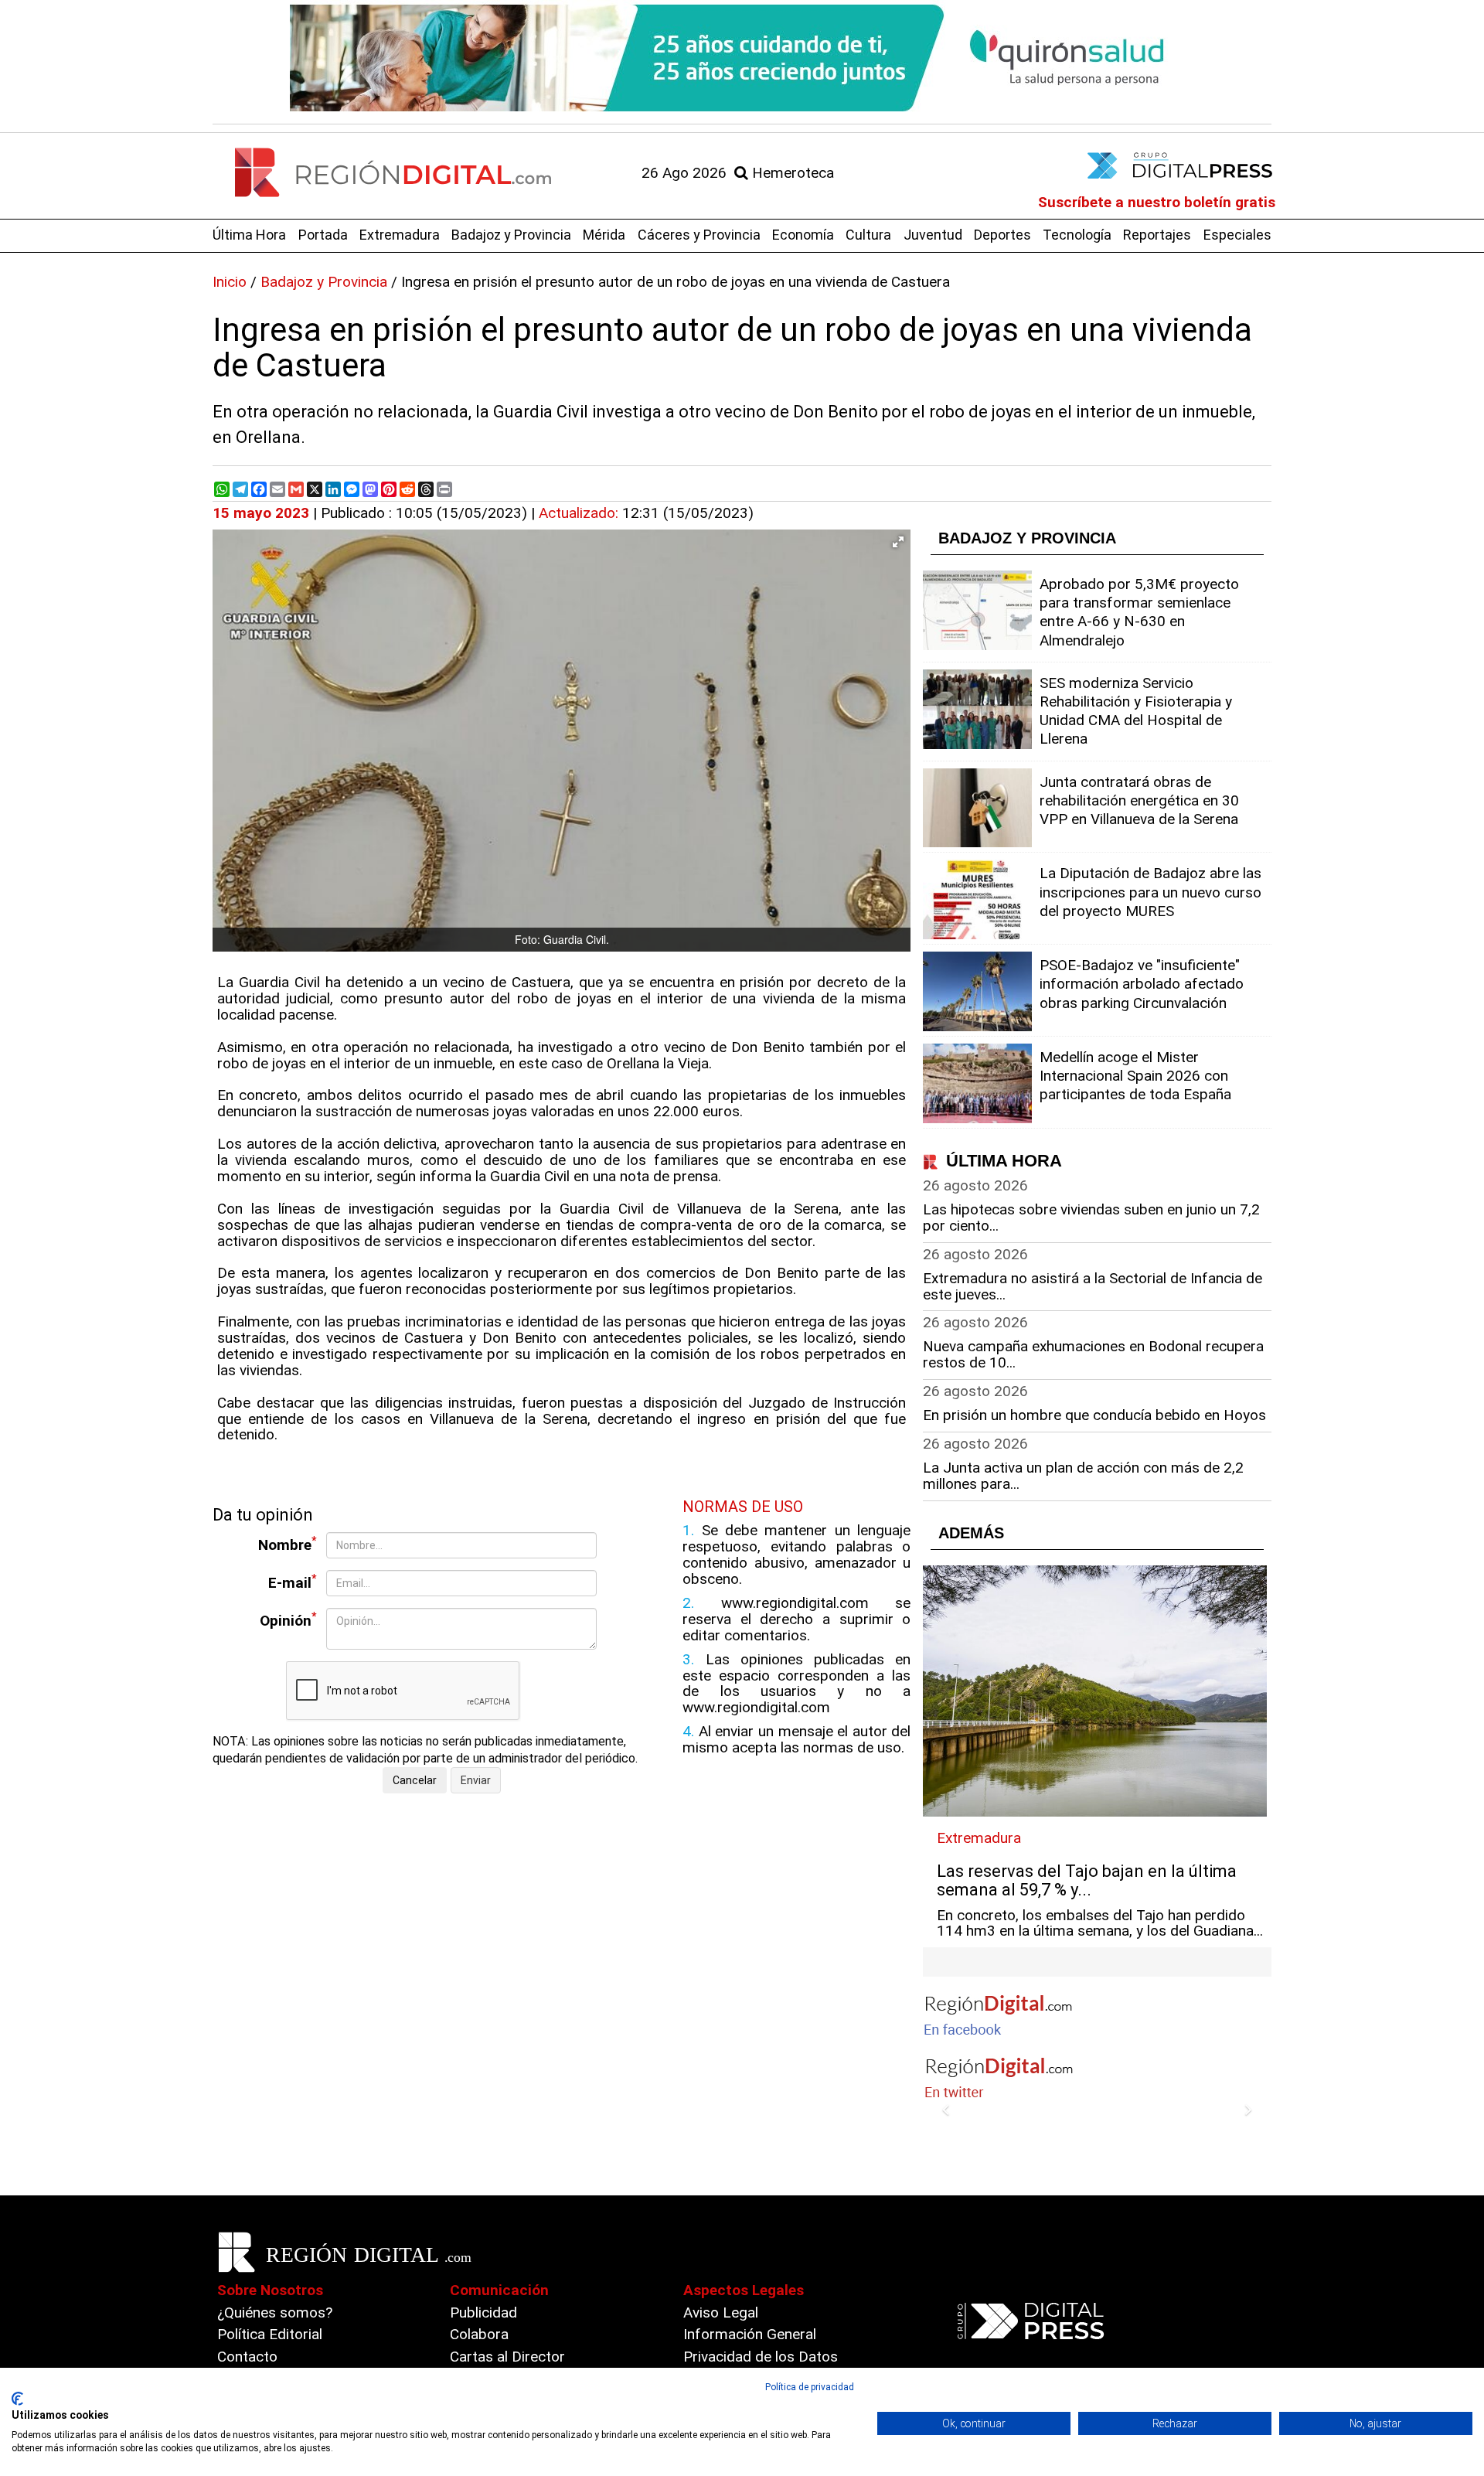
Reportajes (1157, 235)
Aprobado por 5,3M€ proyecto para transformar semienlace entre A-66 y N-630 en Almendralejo (1139, 612)
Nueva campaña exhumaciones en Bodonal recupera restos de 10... (1093, 1354)
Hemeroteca (791, 173)
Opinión (288, 1620)
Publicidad (483, 2313)
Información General (750, 2334)
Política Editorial (270, 2334)
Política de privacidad (810, 2387)
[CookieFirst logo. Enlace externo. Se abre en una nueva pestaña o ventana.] (17, 2399)
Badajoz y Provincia (511, 235)
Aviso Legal (721, 2313)
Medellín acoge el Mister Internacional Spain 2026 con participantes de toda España (1135, 1076)
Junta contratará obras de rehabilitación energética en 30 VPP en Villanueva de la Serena (1139, 800)
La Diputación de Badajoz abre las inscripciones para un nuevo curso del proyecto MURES (1150, 892)
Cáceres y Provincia (699, 235)
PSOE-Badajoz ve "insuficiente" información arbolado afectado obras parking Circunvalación (1142, 984)
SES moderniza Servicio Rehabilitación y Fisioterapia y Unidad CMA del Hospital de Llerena (1136, 711)
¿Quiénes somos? (275, 2313)
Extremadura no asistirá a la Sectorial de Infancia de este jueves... (1093, 1286)
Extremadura (400, 235)
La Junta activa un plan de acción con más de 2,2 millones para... (1083, 1476)
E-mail (293, 1582)
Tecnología (1077, 235)
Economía (803, 235)
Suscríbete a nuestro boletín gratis (1157, 202)
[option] (742, 58)
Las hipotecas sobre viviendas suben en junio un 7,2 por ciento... (1091, 1218)
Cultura (868, 235)
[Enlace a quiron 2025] (742, 58)
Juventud (933, 235)
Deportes (1002, 235)
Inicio (230, 282)
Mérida (604, 235)
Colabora (479, 2334)
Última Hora (249, 235)
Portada (323, 235)
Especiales (1237, 235)
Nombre (288, 1544)
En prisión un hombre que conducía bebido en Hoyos (1094, 1415)
